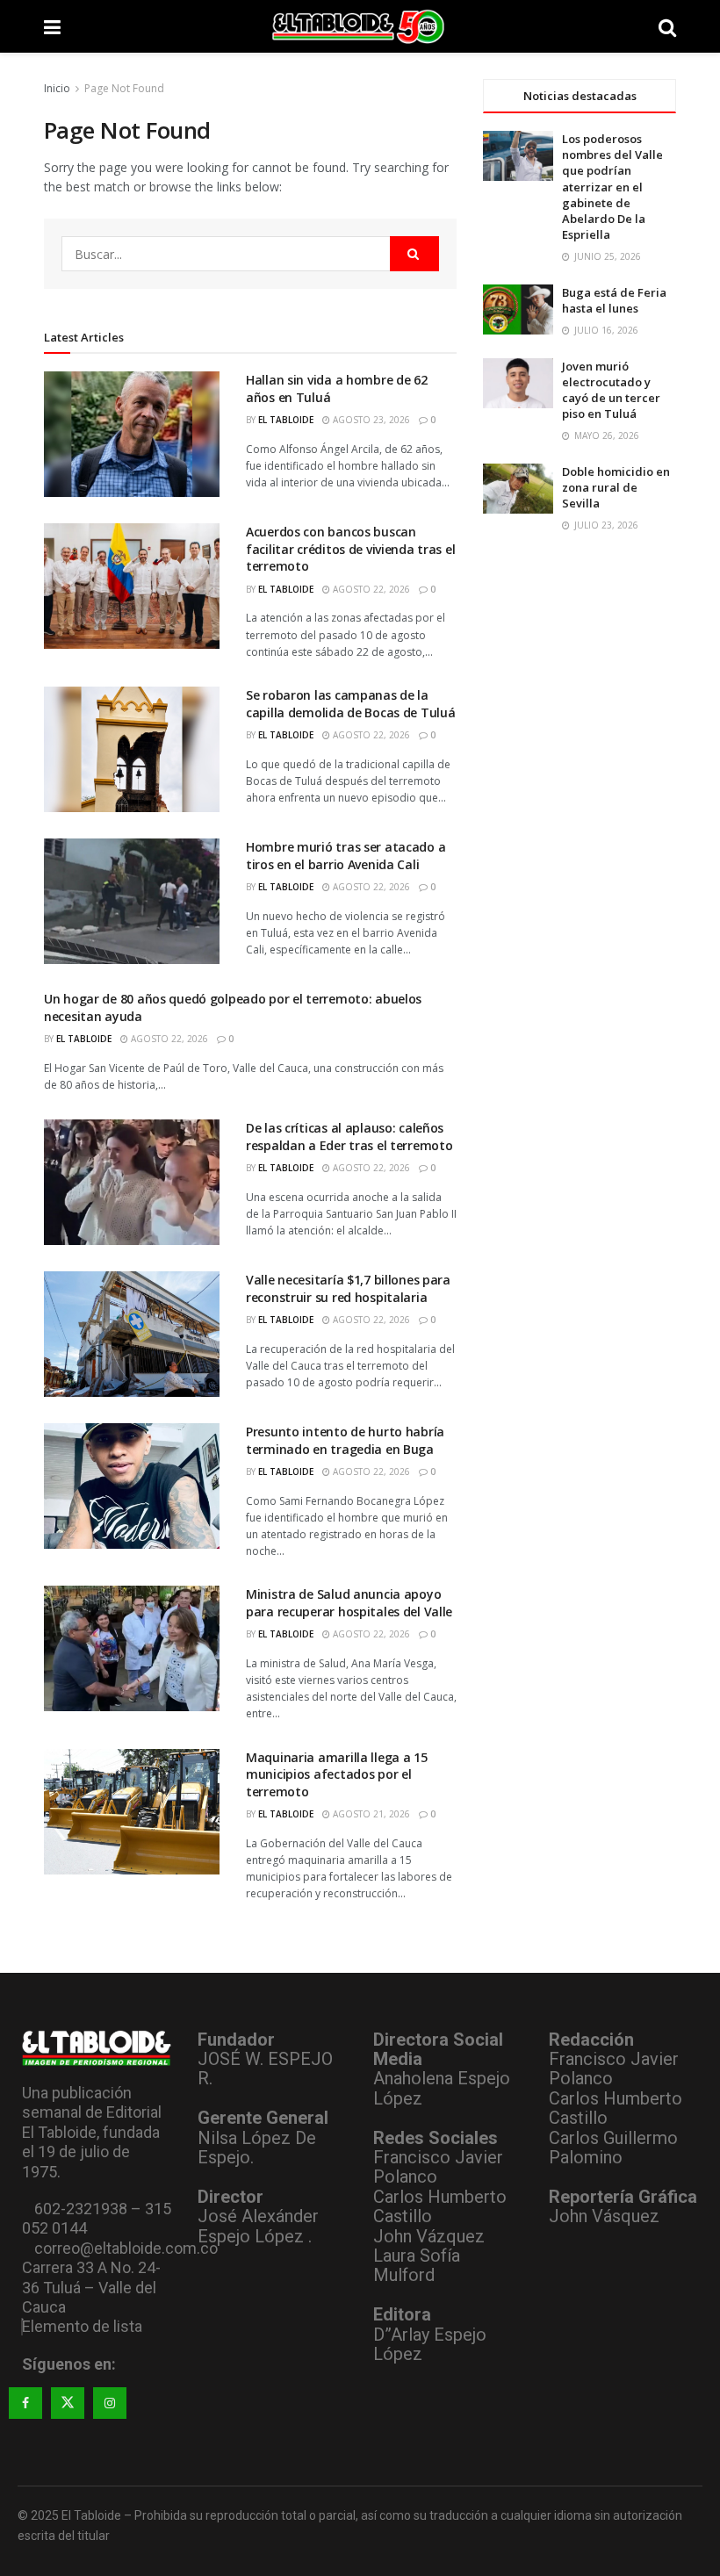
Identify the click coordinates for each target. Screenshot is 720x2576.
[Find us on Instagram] (110, 2403)
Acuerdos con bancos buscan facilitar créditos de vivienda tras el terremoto (350, 549)
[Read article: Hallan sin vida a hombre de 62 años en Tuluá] (132, 434)
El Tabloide (286, 420)
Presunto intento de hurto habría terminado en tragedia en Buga (345, 1440)
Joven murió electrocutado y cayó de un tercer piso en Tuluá (611, 390)
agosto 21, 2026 (370, 1814)
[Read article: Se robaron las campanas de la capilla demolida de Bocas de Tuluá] (132, 749)
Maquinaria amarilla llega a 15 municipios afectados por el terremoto (337, 1774)
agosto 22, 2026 (370, 589)
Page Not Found (124, 88)
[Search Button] (667, 26)
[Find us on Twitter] (68, 2403)
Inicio (57, 88)
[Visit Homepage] (360, 26)
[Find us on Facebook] (25, 2403)
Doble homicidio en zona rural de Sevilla (616, 487)
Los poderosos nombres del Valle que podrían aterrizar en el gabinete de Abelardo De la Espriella (612, 187)
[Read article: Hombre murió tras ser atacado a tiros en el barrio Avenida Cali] (132, 901)
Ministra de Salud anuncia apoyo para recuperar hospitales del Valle (349, 1603)
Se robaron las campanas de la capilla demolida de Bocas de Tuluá (350, 704)
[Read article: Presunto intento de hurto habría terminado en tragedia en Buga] (132, 1486)
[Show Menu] (52, 26)
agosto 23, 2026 (370, 420)
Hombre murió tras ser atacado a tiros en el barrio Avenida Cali (346, 856)
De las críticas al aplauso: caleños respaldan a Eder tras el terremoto (349, 1137)
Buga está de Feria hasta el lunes (614, 300)
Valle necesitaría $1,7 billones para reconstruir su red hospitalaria (348, 1288)
